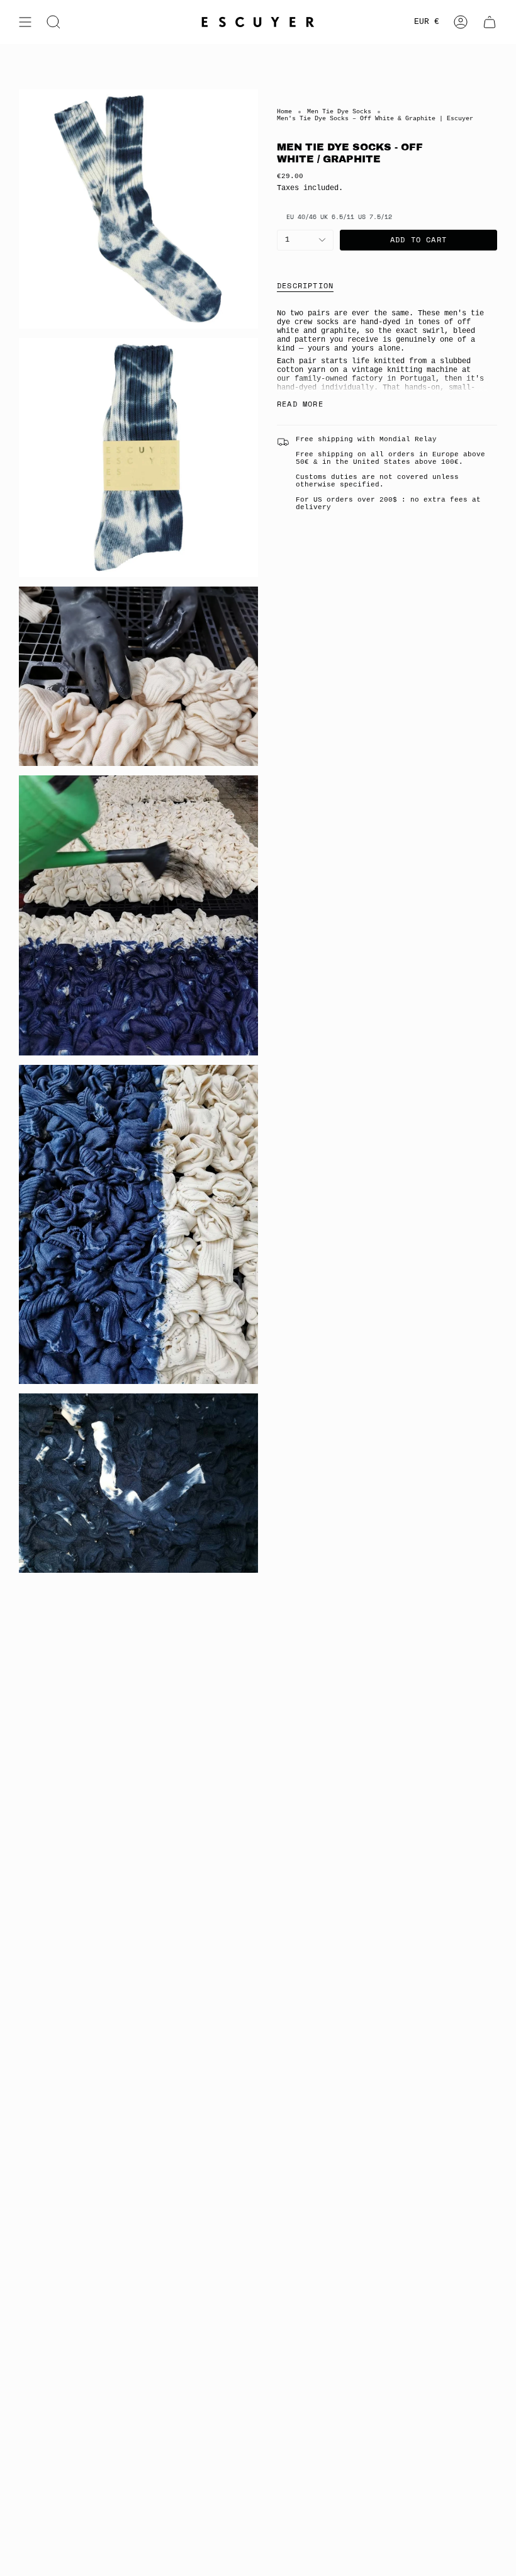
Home (284, 112)
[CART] (490, 22)
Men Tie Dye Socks (339, 112)
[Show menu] (25, 22)
